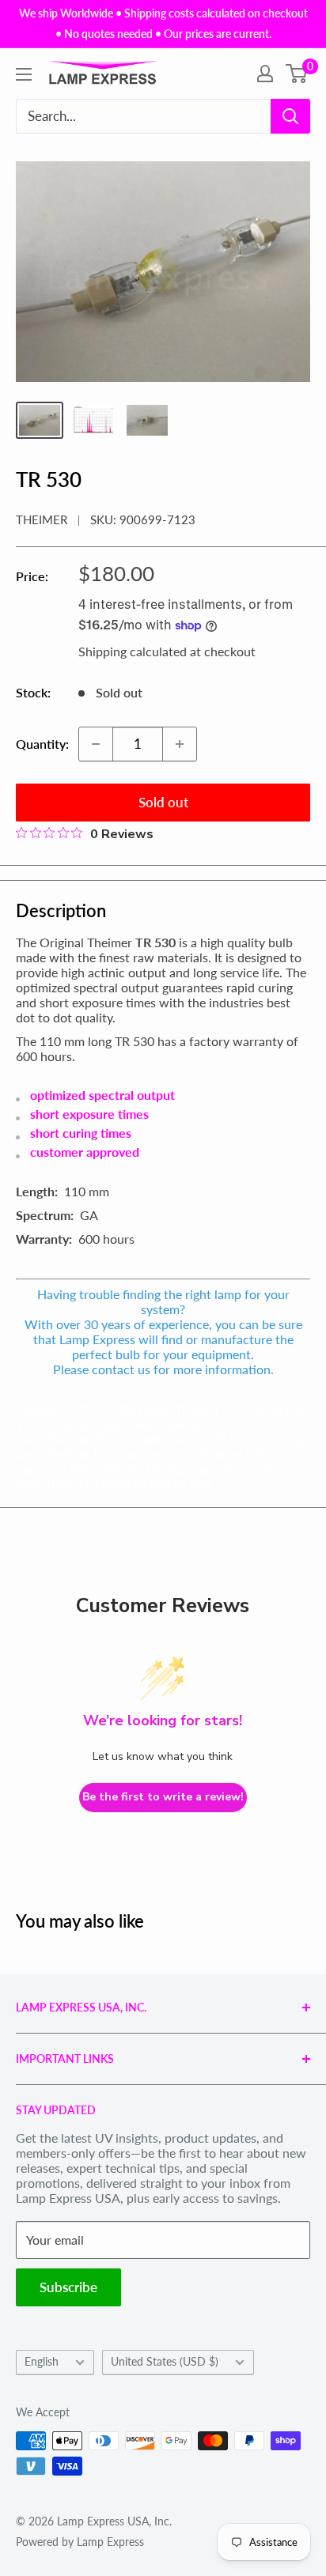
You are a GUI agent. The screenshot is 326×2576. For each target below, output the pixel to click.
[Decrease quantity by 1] (96, 744)
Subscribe (68, 2287)
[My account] (265, 74)
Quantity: (42, 744)
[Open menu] (24, 74)
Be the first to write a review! (163, 1797)
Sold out (163, 802)
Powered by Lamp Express (80, 2542)
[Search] (290, 116)
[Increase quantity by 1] (180, 744)
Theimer (42, 519)
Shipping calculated (133, 651)
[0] (297, 74)
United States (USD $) (165, 2362)
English (42, 2362)
